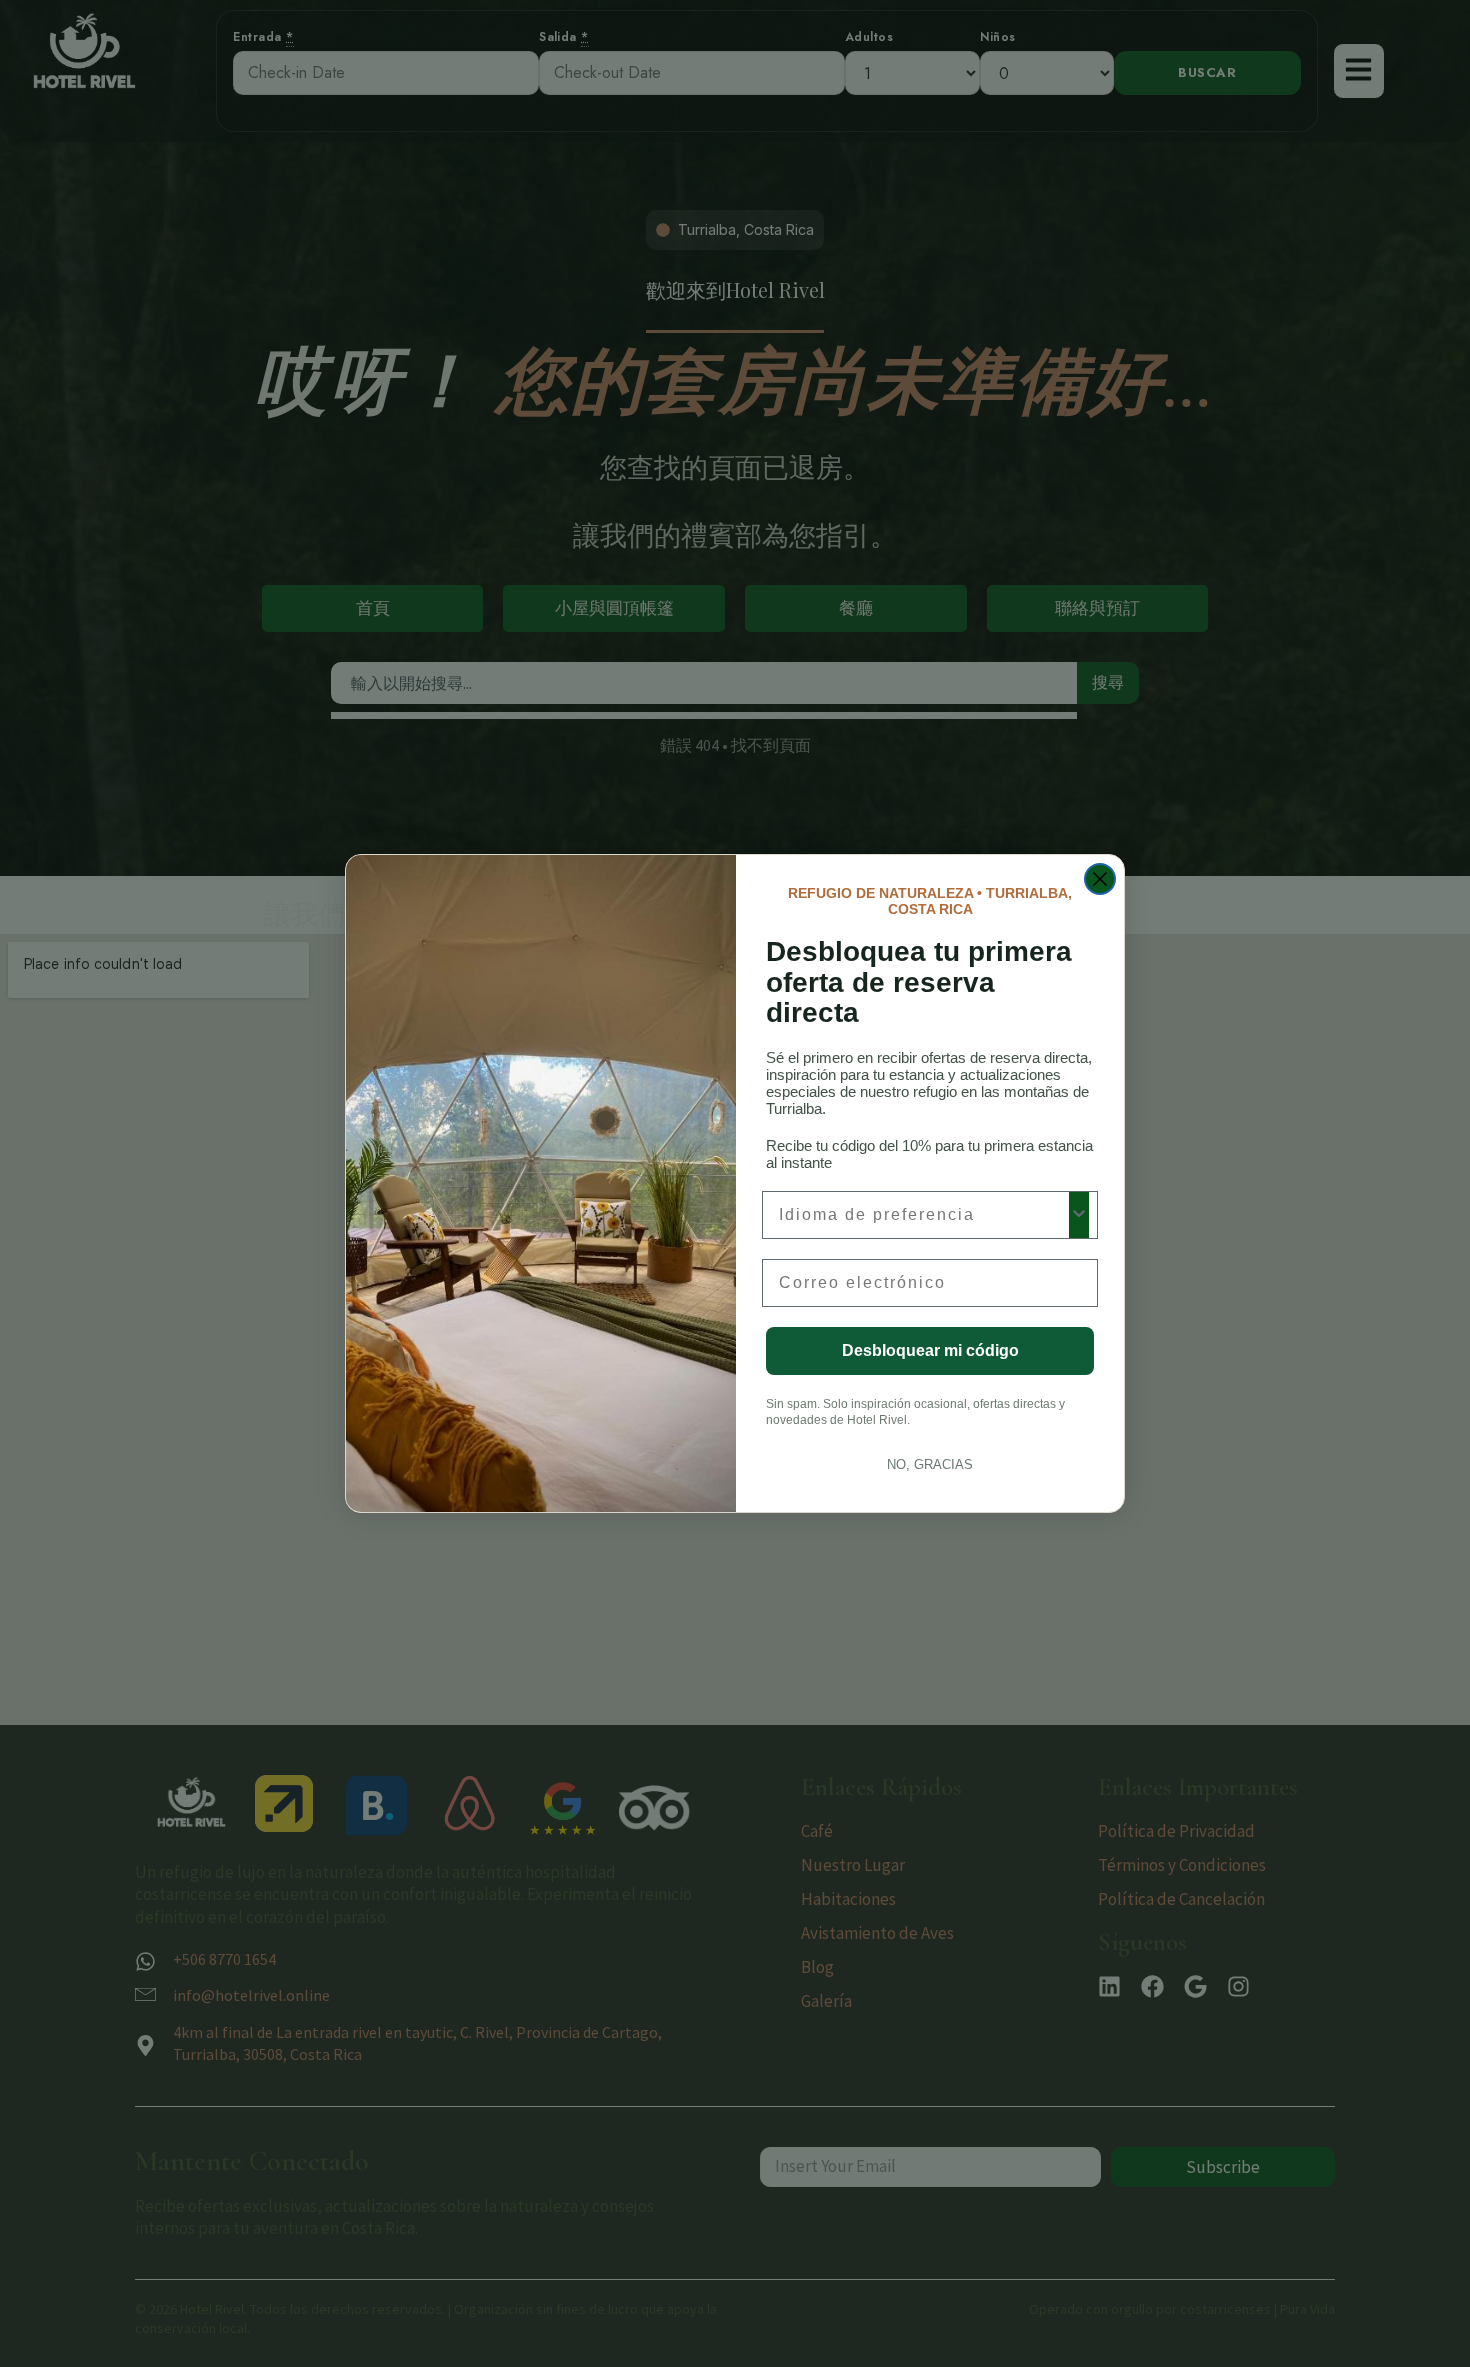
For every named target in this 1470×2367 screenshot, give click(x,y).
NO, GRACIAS (930, 1464)
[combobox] (924, 1215)
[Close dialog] (1100, 879)
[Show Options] (1079, 1215)
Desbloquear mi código (930, 1350)
